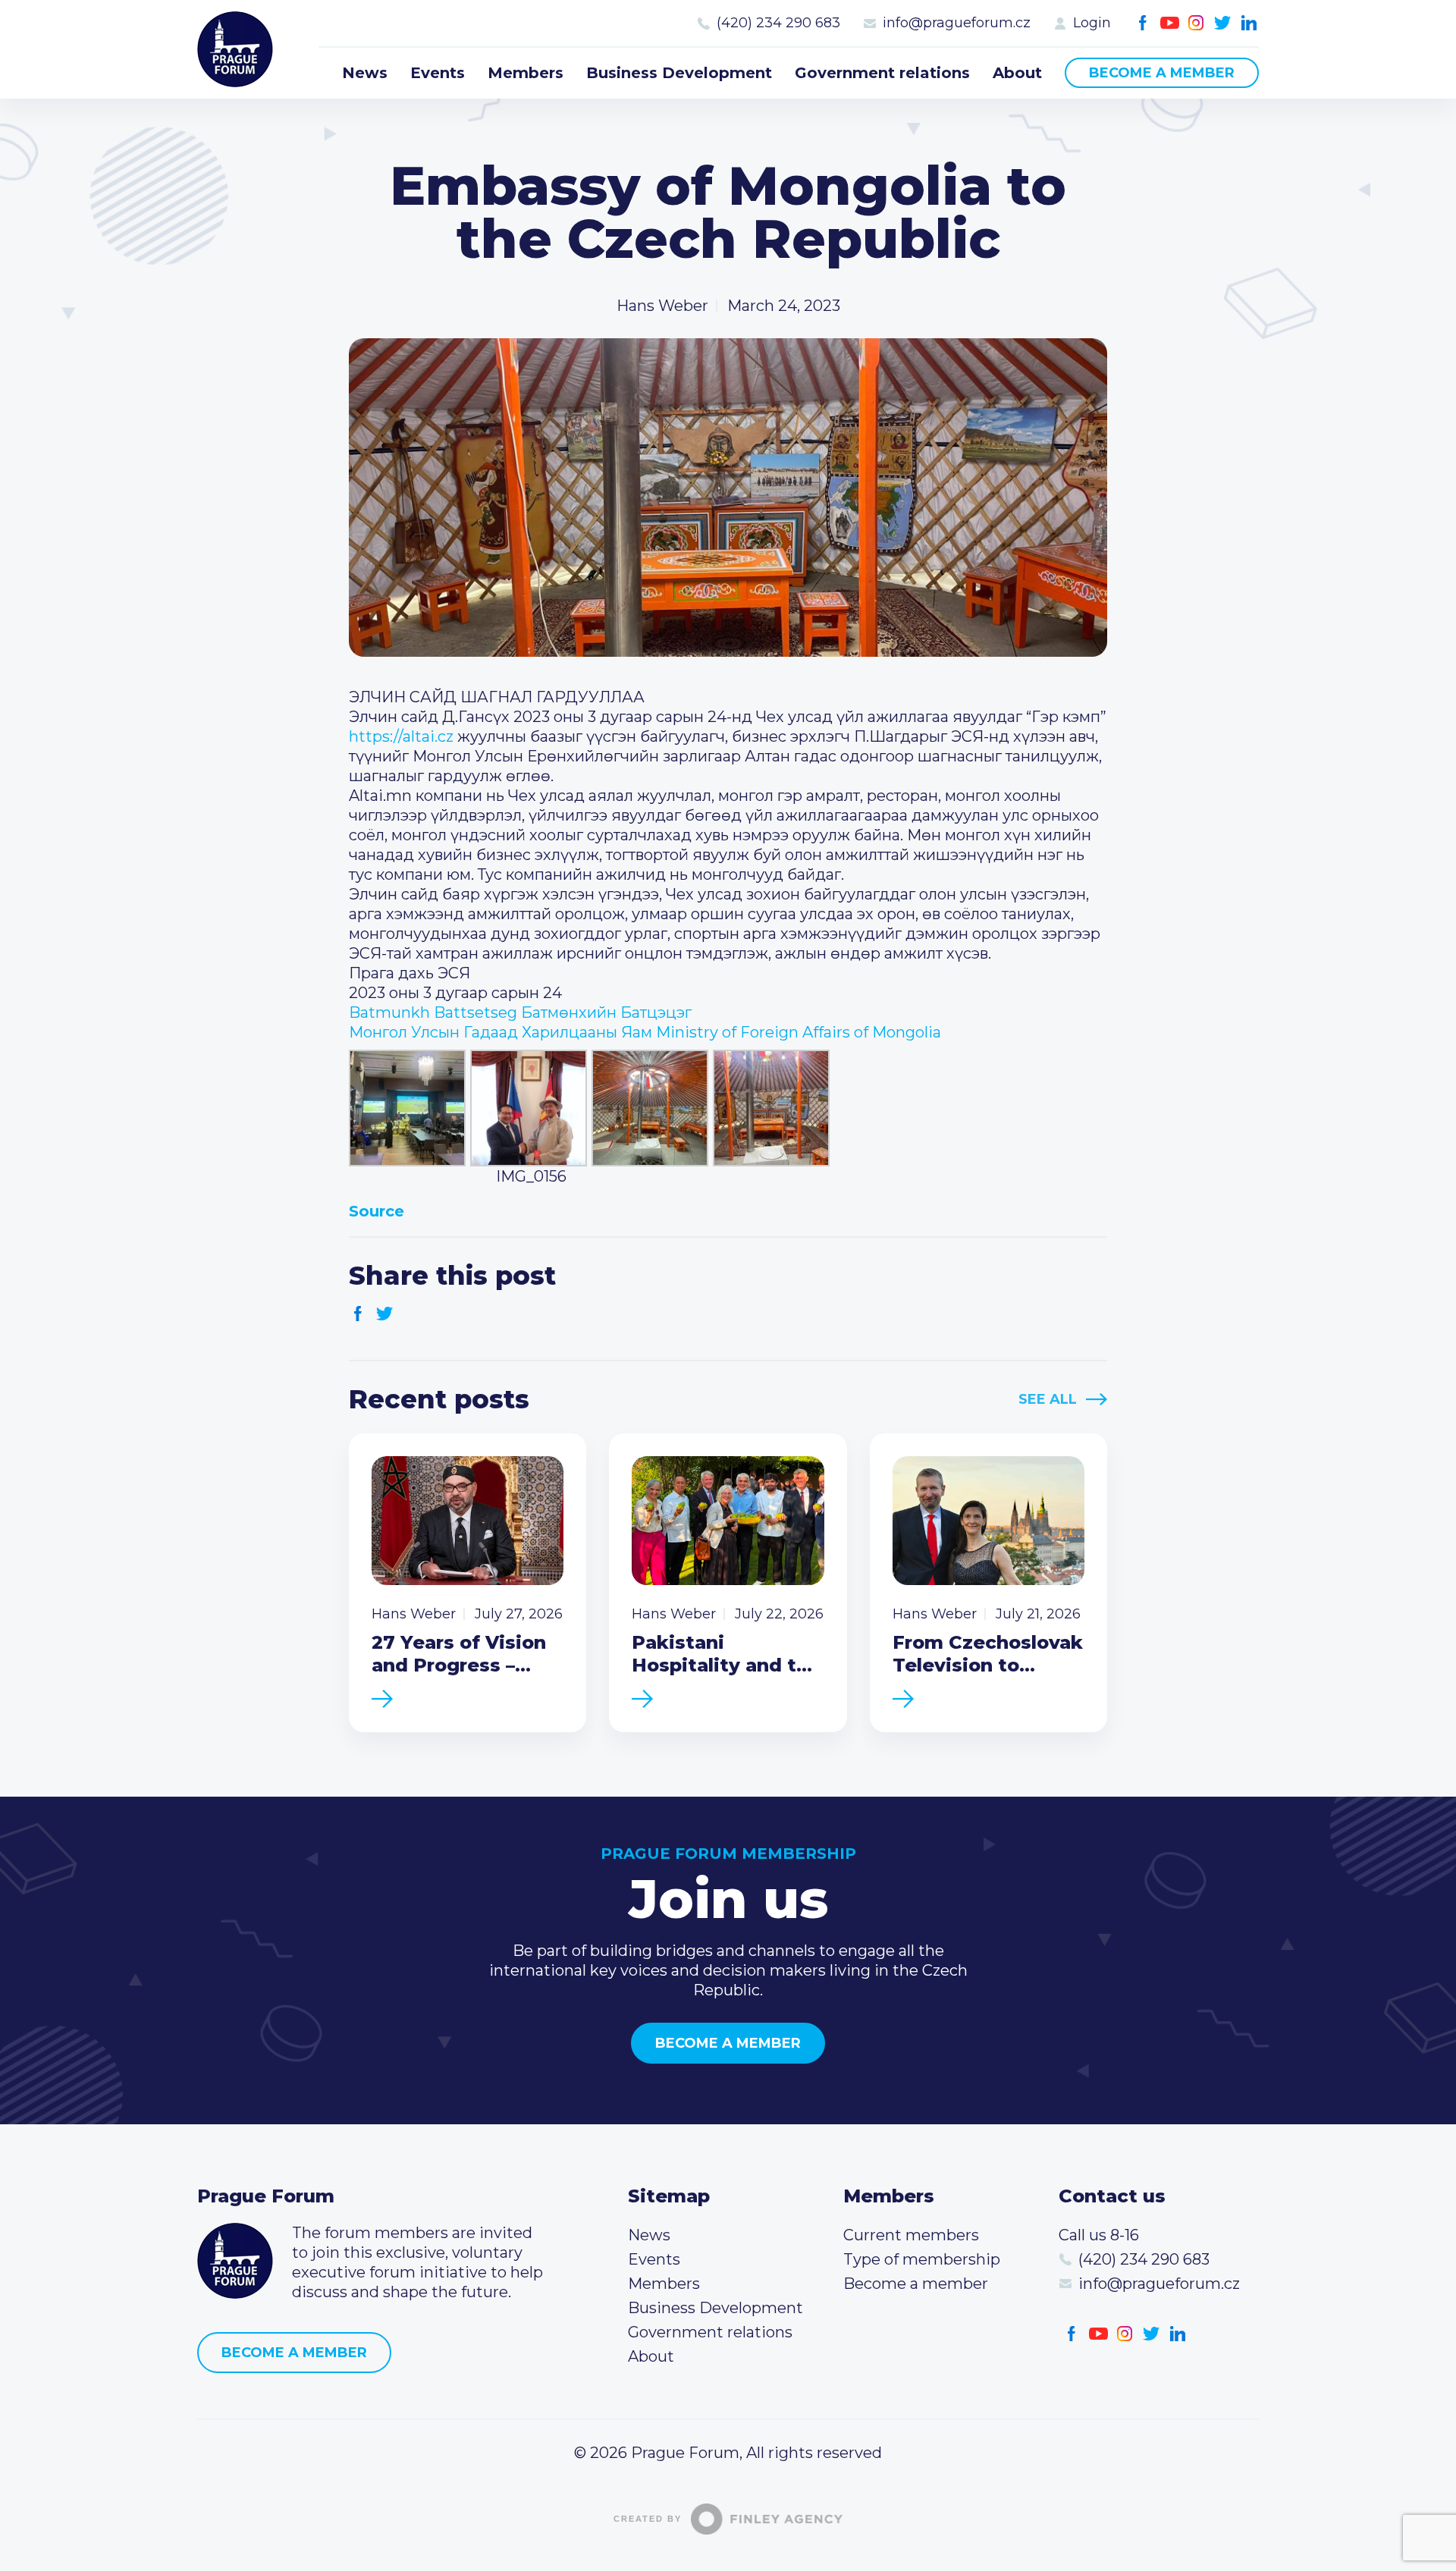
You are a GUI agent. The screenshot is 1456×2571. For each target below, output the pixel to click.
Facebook (1143, 23)
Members (526, 73)
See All (1048, 1399)
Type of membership (922, 2259)
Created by (648, 2519)
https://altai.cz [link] (401, 736)
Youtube (1170, 23)
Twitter (1223, 23)
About (1017, 73)
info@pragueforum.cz (957, 23)
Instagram (1196, 23)
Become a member (1162, 73)
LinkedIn (1249, 23)
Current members (911, 2235)
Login (1092, 23)
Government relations (882, 73)
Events (438, 73)
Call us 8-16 (1099, 2235)
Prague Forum (235, 49)
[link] (520, 1012)
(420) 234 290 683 (778, 23)
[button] (728, 1211)
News (365, 73)
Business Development (679, 73)
